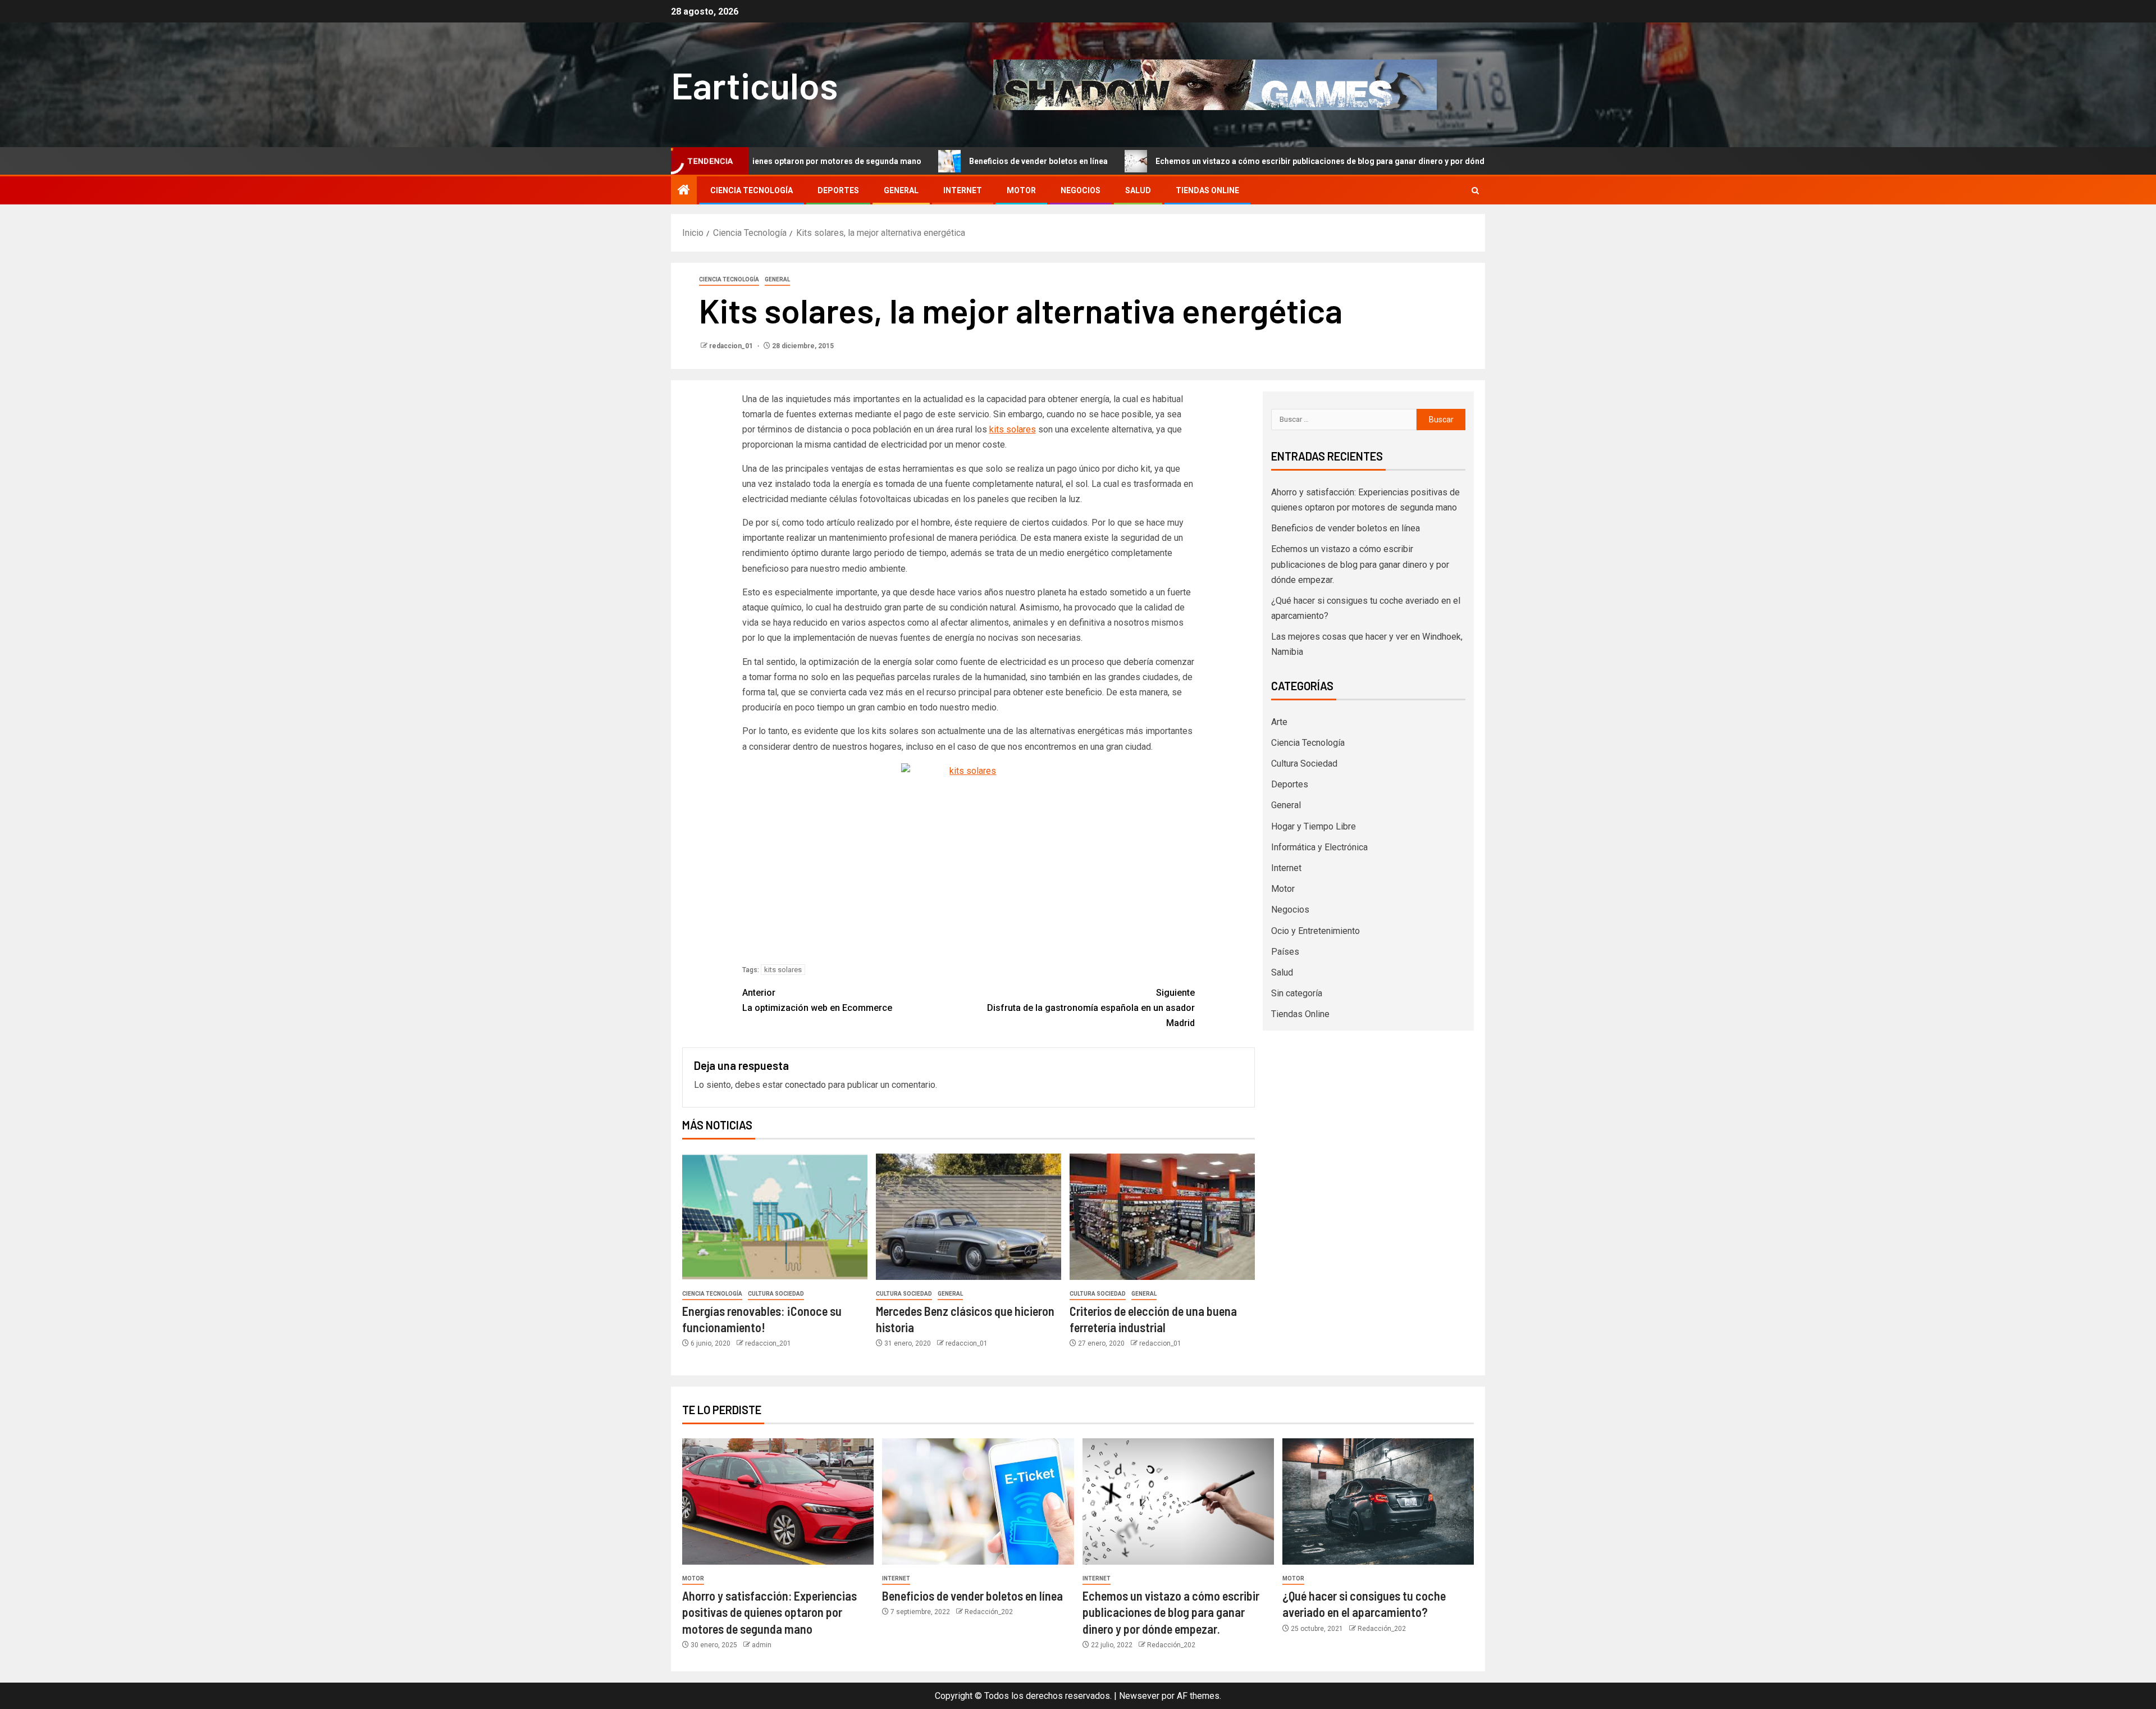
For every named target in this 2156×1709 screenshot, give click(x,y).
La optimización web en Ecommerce (817, 1000)
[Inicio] (684, 191)
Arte (1279, 722)
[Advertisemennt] (1215, 84)
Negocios (1081, 190)
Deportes (838, 190)
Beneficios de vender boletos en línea (933, 161)
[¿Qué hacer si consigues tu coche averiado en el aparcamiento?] (1378, 1501)
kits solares (1013, 429)
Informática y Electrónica (1319, 847)
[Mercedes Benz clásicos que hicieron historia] (969, 1217)
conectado (805, 1085)
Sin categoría (1297, 993)
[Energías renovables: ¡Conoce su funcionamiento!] (775, 1217)
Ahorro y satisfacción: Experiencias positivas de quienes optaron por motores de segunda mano (769, 1612)
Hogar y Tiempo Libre (1314, 826)
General (901, 190)
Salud (1138, 190)
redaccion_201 (768, 1343)
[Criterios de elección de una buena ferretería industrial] (1162, 1217)
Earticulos (754, 85)
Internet (963, 190)
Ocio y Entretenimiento (1315, 931)
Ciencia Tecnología (752, 190)
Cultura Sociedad (776, 1294)
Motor (1021, 190)
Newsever (1139, 1696)
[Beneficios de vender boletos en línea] (978, 1501)
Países (1285, 952)
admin (762, 1645)
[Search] (1475, 191)
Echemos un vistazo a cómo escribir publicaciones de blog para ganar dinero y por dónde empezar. (1235, 161)
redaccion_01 (732, 346)
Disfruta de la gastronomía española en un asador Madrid (1091, 1008)
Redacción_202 (989, 1612)
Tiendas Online (1207, 190)
